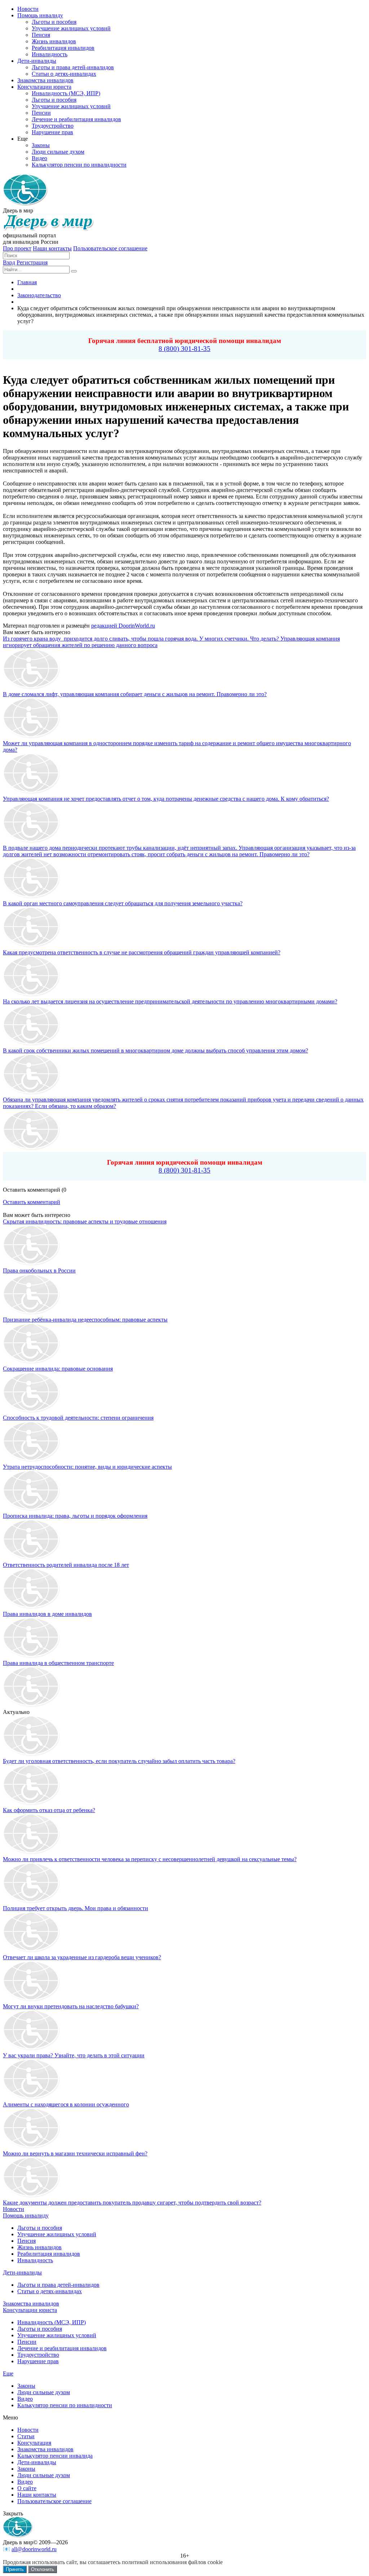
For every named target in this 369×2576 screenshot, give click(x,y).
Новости (14, 2209)
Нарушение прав (38, 2361)
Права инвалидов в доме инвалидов (47, 1614)
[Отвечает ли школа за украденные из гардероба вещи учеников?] (32, 1951)
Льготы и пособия (40, 2228)
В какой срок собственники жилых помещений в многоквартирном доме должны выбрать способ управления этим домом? (155, 1050)
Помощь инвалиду (26, 2215)
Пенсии (27, 2342)
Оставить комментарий (32, 1202)
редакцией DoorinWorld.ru (123, 626)
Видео (25, 2399)
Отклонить (43, 2569)
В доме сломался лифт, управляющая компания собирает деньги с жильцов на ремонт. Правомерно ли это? (135, 694)
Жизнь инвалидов (39, 2247)
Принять (15, 2569)
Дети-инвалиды (22, 2272)
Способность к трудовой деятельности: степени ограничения (78, 1418)
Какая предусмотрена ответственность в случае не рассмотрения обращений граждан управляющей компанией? (142, 952)
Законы (26, 2386)
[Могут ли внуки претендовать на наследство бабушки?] (32, 2000)
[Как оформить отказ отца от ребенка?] (32, 1804)
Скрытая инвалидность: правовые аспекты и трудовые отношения (85, 1221)
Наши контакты (52, 248)
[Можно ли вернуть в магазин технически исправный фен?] (32, 2147)
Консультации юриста (30, 2310)
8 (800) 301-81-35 (184, 349)
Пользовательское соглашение (110, 248)
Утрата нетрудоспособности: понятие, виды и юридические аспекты (87, 1467)
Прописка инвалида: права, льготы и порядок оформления (75, 1516)
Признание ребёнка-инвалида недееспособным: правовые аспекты (85, 1320)
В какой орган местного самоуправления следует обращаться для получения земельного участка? (123, 903)
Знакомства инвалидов (31, 2304)
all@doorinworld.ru (34, 2549)
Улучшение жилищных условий (57, 2234)
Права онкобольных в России (39, 1271)
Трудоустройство (38, 2355)
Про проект (17, 248)
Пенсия (26, 2241)
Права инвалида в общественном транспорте (58, 1663)
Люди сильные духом (44, 2392)
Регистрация (32, 262)
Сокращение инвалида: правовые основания (58, 1369)
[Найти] (74, 271)
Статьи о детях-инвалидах (50, 2291)
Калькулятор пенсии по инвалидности (65, 2405)
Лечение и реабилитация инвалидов (62, 2348)
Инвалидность (35, 2260)
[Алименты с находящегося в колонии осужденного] (32, 2098)
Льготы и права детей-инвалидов (58, 2285)
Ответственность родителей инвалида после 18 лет (66, 1565)
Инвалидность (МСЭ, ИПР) (52, 2322)
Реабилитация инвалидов (49, 2254)
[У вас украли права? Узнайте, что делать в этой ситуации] (32, 2049)
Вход (9, 262)
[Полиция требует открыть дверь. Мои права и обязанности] (32, 1902)
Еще (8, 2373)
